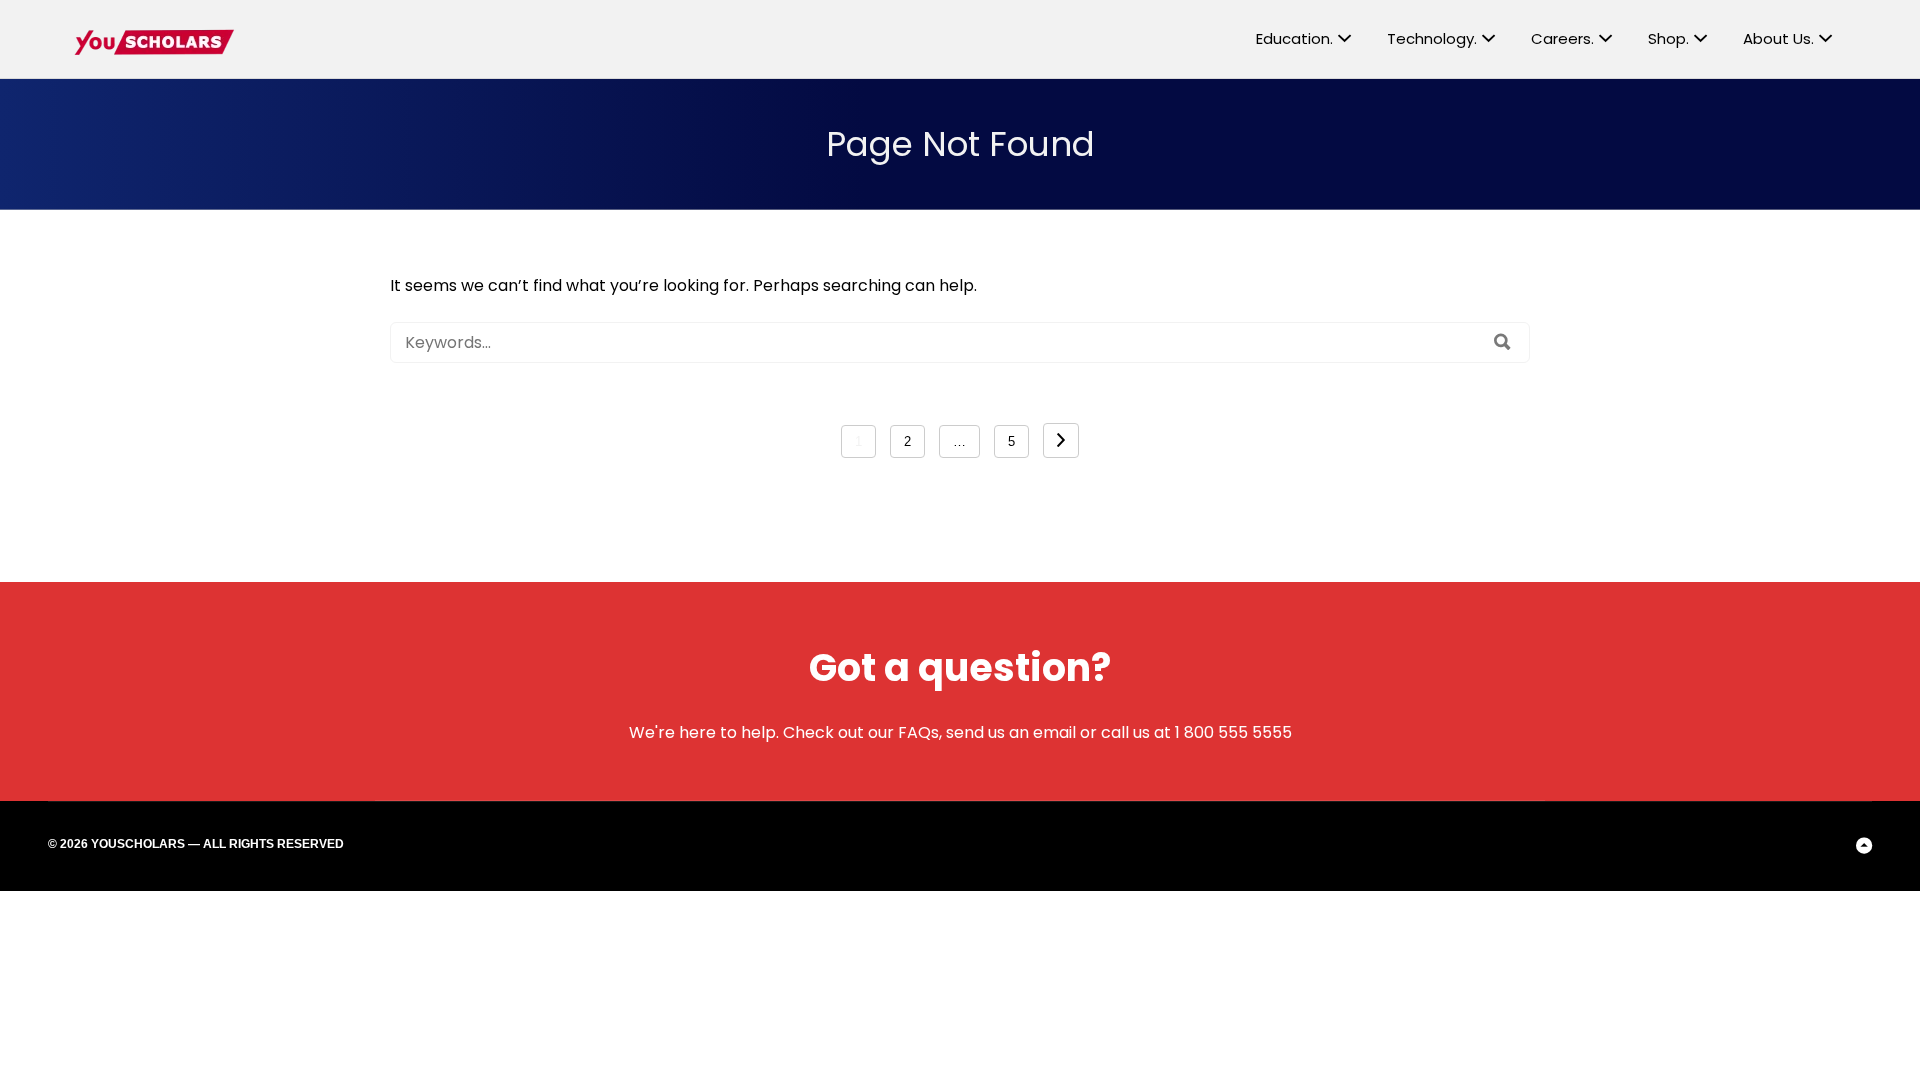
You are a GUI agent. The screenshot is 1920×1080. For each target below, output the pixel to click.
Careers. (1562, 38)
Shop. (1668, 38)
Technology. (1432, 38)
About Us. (1778, 38)
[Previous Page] (1061, 440)
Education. (1294, 38)
